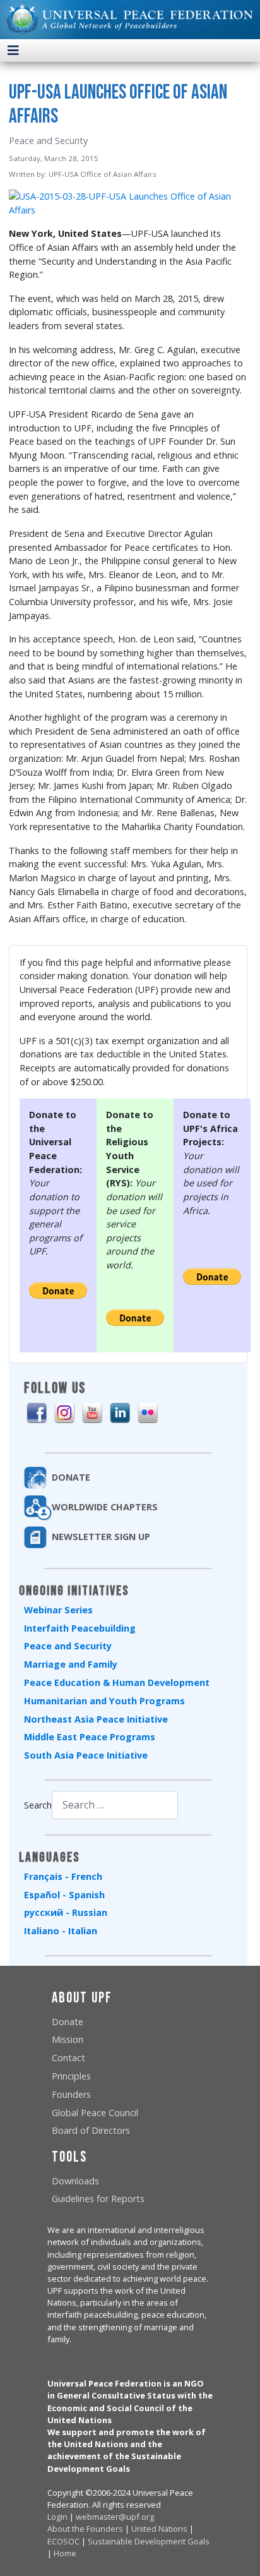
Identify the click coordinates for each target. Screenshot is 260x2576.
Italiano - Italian (61, 1931)
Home (65, 2553)
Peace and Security (68, 1646)
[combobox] (115, 1805)
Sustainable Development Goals (149, 2541)
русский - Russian (66, 1912)
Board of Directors (91, 2130)
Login (57, 2517)
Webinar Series (58, 1610)
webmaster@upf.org (115, 2517)
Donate (68, 2022)
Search (38, 1805)
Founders (71, 2094)
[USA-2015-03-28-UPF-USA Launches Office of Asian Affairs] (128, 202)
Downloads (75, 2181)
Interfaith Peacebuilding (80, 1628)
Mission (68, 2039)
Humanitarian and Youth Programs (104, 1701)
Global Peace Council (95, 2113)
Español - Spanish (64, 1895)
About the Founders (85, 2529)
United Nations (159, 2529)
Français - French (63, 1876)
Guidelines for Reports (98, 2199)
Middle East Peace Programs (90, 1737)
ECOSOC (63, 2541)
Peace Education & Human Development (117, 1682)
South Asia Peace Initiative (86, 1755)
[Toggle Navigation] (13, 51)
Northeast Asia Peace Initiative (96, 1719)
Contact (68, 2058)
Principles (71, 2076)
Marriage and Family (71, 1664)
